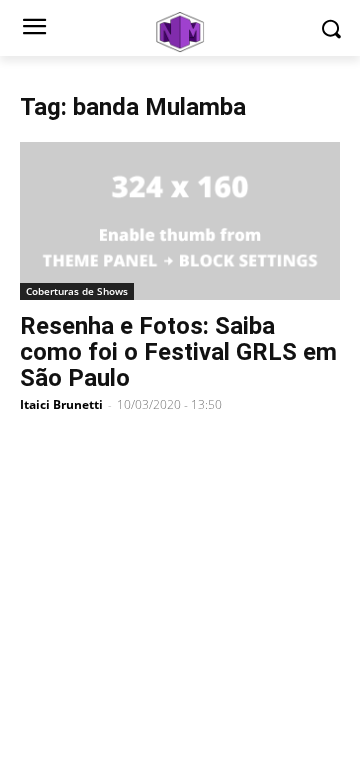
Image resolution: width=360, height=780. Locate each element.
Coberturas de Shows (77, 291)
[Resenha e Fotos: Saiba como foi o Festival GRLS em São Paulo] (180, 221)
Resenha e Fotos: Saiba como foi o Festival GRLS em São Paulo (178, 352)
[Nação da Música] (180, 32)
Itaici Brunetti (61, 404)
